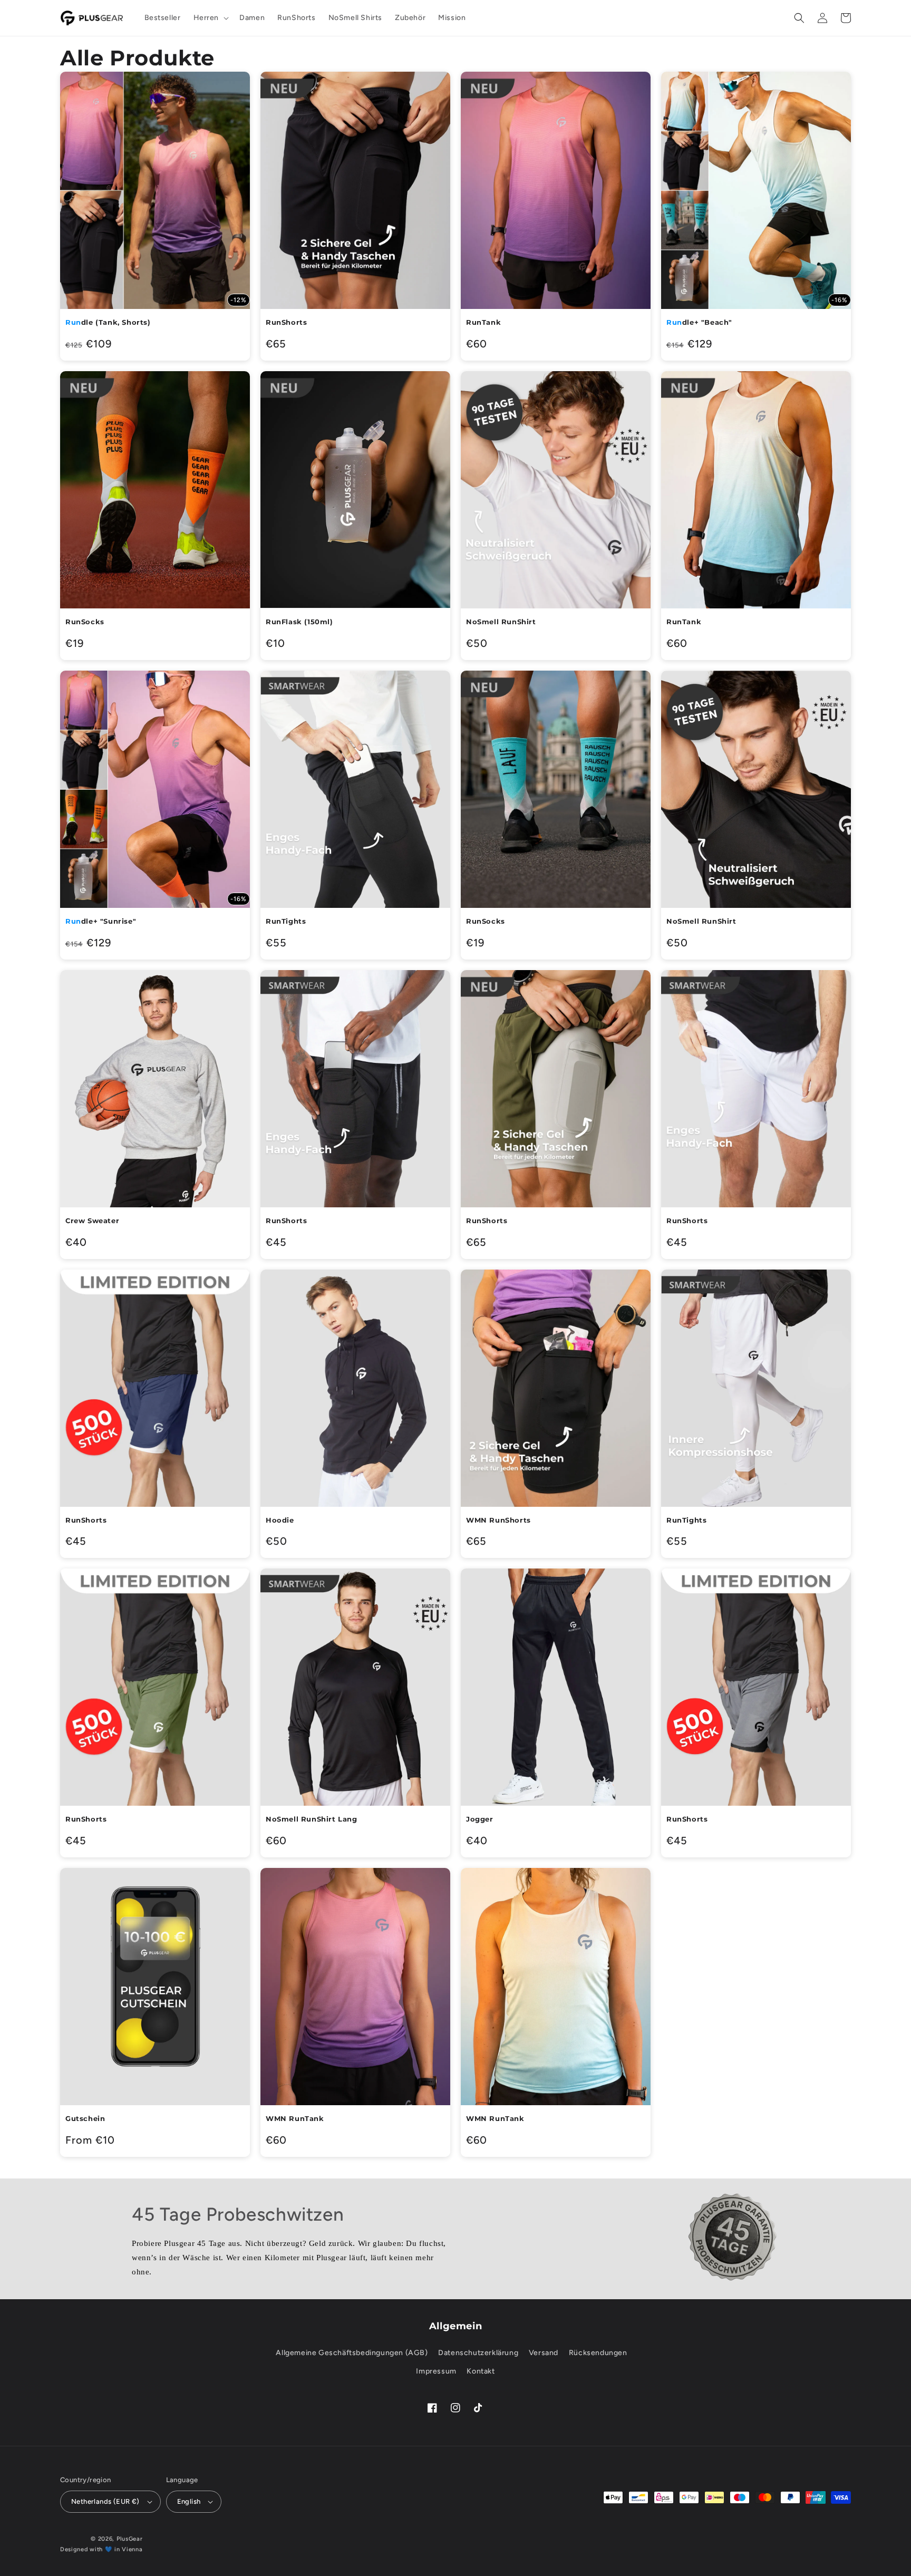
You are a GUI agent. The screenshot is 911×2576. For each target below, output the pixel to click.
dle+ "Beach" (699, 322)
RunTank (483, 322)
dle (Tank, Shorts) (108, 322)
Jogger (480, 1819)
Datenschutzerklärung (478, 2353)
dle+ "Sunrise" (101, 921)
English (189, 2501)
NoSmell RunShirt (501, 622)
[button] (210, 18)
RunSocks (85, 622)
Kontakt (481, 2371)
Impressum (436, 2371)
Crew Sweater (92, 1221)
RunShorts (286, 322)
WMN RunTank (295, 2118)
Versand (544, 2353)
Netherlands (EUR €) (105, 2501)
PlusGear (130, 2539)
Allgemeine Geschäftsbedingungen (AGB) (352, 2353)
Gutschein (85, 2118)
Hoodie (280, 1520)
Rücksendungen (598, 2353)
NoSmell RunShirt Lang (312, 1819)
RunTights (286, 921)
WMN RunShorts (498, 1520)
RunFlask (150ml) (299, 622)
